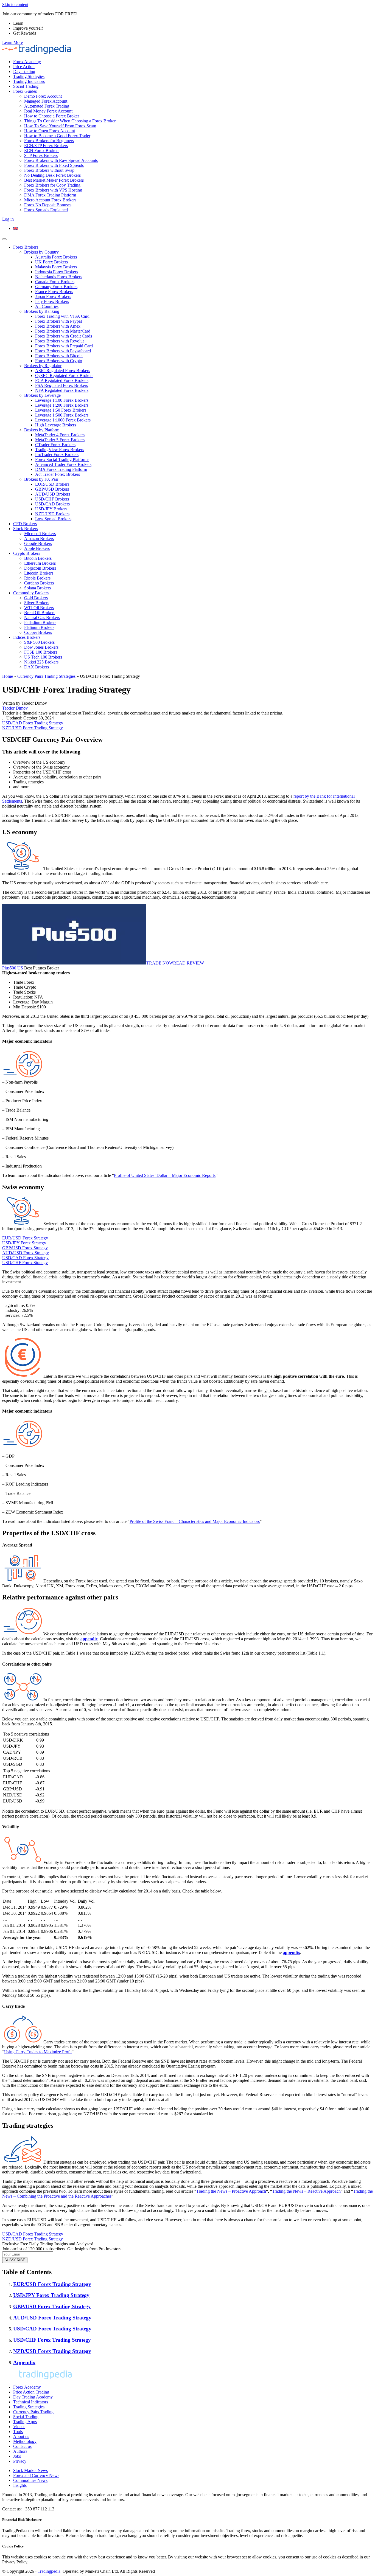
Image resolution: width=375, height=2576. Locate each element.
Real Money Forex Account (48, 111)
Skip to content (15, 5)
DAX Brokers (37, 667)
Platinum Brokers (39, 627)
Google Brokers (38, 543)
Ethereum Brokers (40, 563)
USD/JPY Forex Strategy (24, 1243)
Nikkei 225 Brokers (41, 662)
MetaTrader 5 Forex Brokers (60, 440)
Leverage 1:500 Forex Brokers (62, 415)
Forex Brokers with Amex (58, 326)
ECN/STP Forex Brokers (46, 146)
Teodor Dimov (15, 708)
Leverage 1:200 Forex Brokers (62, 405)
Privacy (20, 2461)
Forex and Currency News (36, 2475)
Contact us (22, 2446)
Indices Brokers (27, 637)
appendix (89, 1639)
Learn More (12, 42)
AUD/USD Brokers (53, 494)
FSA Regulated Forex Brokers (61, 385)
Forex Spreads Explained (46, 210)
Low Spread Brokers (53, 519)
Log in (8, 219)
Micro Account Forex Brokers (50, 200)
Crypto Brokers (27, 553)
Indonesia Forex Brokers (57, 272)
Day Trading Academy (33, 2397)
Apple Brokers (37, 548)
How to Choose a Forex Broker (52, 116)
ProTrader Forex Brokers (57, 455)
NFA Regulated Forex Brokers (62, 390)
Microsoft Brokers (40, 534)
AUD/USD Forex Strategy (26, 1253)
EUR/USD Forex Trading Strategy (52, 2284)
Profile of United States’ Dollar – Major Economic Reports (165, 1175)
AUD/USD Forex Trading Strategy (52, 2318)
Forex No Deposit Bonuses (48, 205)
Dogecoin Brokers (40, 568)
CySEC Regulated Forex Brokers (64, 376)
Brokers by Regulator (43, 366)
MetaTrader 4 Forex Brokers (60, 435)
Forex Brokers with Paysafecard (63, 351)
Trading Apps (25, 2422)
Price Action (24, 67)
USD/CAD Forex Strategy (25, 1258)
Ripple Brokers (37, 578)
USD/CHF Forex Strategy (25, 1263)
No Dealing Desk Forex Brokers (52, 175)
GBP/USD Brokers (52, 489)
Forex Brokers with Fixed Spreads (54, 165)
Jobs (17, 2456)
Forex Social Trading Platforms (62, 459)
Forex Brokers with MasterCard (63, 331)
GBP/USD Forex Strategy (25, 1248)
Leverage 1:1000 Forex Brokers (63, 420)
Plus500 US (13, 968)
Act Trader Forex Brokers (58, 474)
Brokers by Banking (42, 311)
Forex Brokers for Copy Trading (52, 185)
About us (21, 2436)
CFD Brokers (25, 524)
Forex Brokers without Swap (49, 170)
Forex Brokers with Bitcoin (59, 356)
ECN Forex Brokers (42, 151)
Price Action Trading (31, 2392)
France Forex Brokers (54, 292)
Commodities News (30, 2480)
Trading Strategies (29, 76)
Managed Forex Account (46, 101)
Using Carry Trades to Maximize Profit (38, 2052)
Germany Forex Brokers (56, 287)
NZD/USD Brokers (52, 514)
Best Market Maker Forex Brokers (54, 180)
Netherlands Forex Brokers (59, 277)
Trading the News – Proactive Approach (231, 2191)
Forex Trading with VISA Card (62, 316)
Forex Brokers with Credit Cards (64, 336)
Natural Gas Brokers (42, 618)
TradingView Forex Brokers (60, 450)
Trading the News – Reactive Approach (306, 2191)
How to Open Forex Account (50, 131)
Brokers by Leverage (42, 395)
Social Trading (26, 86)
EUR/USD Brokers (52, 484)
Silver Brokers (37, 603)
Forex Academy (27, 62)
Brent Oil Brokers (40, 613)
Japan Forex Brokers (53, 296)
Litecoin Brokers (39, 573)
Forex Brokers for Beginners (49, 141)
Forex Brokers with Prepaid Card (64, 346)
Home (8, 676)
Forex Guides (25, 91)
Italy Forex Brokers (52, 301)
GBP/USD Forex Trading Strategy (52, 2306)
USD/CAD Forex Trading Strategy (33, 723)
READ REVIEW (189, 963)
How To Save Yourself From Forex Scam (60, 126)
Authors (20, 2451)
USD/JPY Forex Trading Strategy (51, 2295)
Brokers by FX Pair (41, 479)
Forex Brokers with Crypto (59, 361)
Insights (20, 2485)
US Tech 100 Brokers (43, 657)
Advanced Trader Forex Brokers (63, 464)
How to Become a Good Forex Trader (57, 136)
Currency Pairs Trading (33, 2412)
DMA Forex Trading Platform (50, 195)
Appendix (24, 2362)
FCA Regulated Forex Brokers (62, 380)
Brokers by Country (41, 252)
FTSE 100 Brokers (41, 652)
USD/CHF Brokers (52, 499)
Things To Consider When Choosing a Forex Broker (70, 121)
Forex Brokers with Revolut (59, 341)
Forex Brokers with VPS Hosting (53, 190)
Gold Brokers (36, 598)
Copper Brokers (38, 632)
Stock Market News (30, 2470)
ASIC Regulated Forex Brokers (63, 371)
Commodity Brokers (31, 593)
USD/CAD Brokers (52, 504)
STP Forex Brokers (41, 155)
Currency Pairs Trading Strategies (46, 676)
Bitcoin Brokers (38, 558)
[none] (193, 229)
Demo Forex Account (43, 96)
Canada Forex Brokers (55, 282)
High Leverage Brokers (56, 425)
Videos (19, 2427)
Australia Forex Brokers (56, 257)
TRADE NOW (160, 963)
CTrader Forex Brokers (55, 445)
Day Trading (24, 71)
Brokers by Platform (42, 430)
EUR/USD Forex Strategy (25, 1238)
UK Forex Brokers (51, 262)
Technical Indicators (31, 2402)
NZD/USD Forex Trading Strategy (33, 728)
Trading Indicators (29, 81)
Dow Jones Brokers (41, 647)
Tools (18, 2432)
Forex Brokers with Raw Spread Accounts (61, 160)
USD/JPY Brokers (51, 509)
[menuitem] (16, 228)
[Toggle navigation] (4, 239)
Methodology (25, 2441)
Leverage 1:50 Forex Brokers (61, 410)
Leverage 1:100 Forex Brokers (62, 400)
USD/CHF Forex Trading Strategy (52, 2340)
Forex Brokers (26, 247)
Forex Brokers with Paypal (58, 321)
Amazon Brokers (39, 538)
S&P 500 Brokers (39, 642)
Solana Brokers (37, 588)
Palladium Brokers (40, 622)
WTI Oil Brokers (39, 608)
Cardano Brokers (39, 583)
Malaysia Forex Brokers (56, 267)
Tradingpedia (49, 2571)
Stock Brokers (26, 529)
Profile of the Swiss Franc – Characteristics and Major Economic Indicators (195, 1521)
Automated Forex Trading (47, 106)
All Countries (47, 306)
